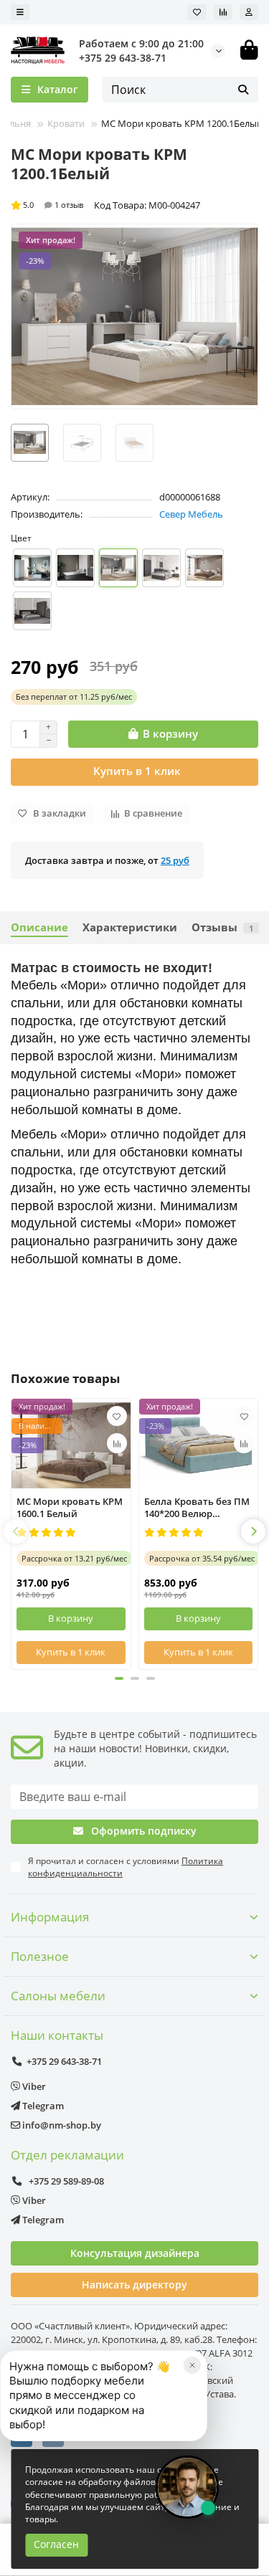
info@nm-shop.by (61, 2125)
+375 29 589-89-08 (65, 2181)
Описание (39, 927)
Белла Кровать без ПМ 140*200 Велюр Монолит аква (197, 1508)
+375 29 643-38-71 (123, 58)
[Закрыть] (192, 2365)
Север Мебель (191, 514)
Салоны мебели (58, 1996)
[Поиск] (243, 90)
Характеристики (130, 927)
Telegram (42, 2106)
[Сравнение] (223, 12)
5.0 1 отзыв (53, 205)
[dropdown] (20, 12)
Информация (50, 1917)
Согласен (56, 2544)
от (74, 697)
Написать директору (134, 2285)
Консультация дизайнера (135, 2253)
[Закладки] (197, 12)
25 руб (175, 860)
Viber (33, 2086)
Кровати (67, 123)
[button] (16, 1531)
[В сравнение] (117, 1443)
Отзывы (222, 927)
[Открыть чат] (187, 2487)
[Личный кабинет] (249, 12)
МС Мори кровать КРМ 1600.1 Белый (70, 1508)
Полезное (40, 1956)
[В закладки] (117, 1416)
